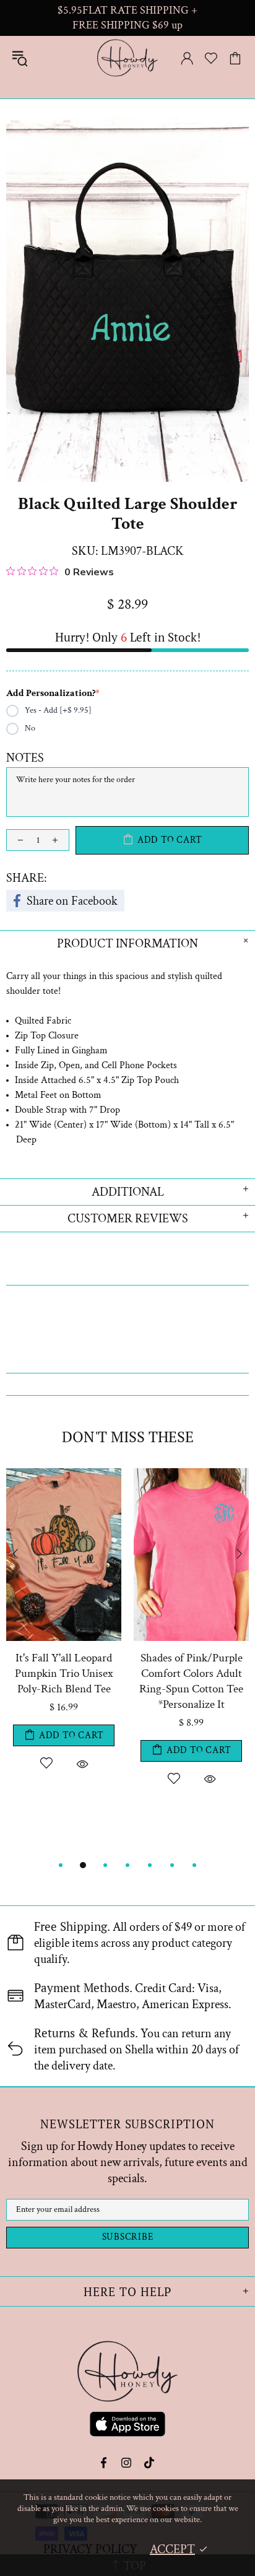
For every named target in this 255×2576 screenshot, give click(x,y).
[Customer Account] (187, 58)
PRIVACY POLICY (90, 2549)
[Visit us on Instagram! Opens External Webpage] (127, 2463)
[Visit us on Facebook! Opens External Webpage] (105, 2463)
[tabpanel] (64, 1655)
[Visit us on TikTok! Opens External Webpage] (149, 2463)
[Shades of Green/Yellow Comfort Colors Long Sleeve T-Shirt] (64, 1474)
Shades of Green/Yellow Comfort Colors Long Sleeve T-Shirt (64, 1673)
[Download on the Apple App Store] (127, 2426)
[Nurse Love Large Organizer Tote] (191, 1474)
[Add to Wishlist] (46, 1763)
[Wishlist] (211, 58)
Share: (27, 878)
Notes (25, 758)
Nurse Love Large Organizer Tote (192, 1666)
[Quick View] (82, 1763)
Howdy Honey (127, 58)
